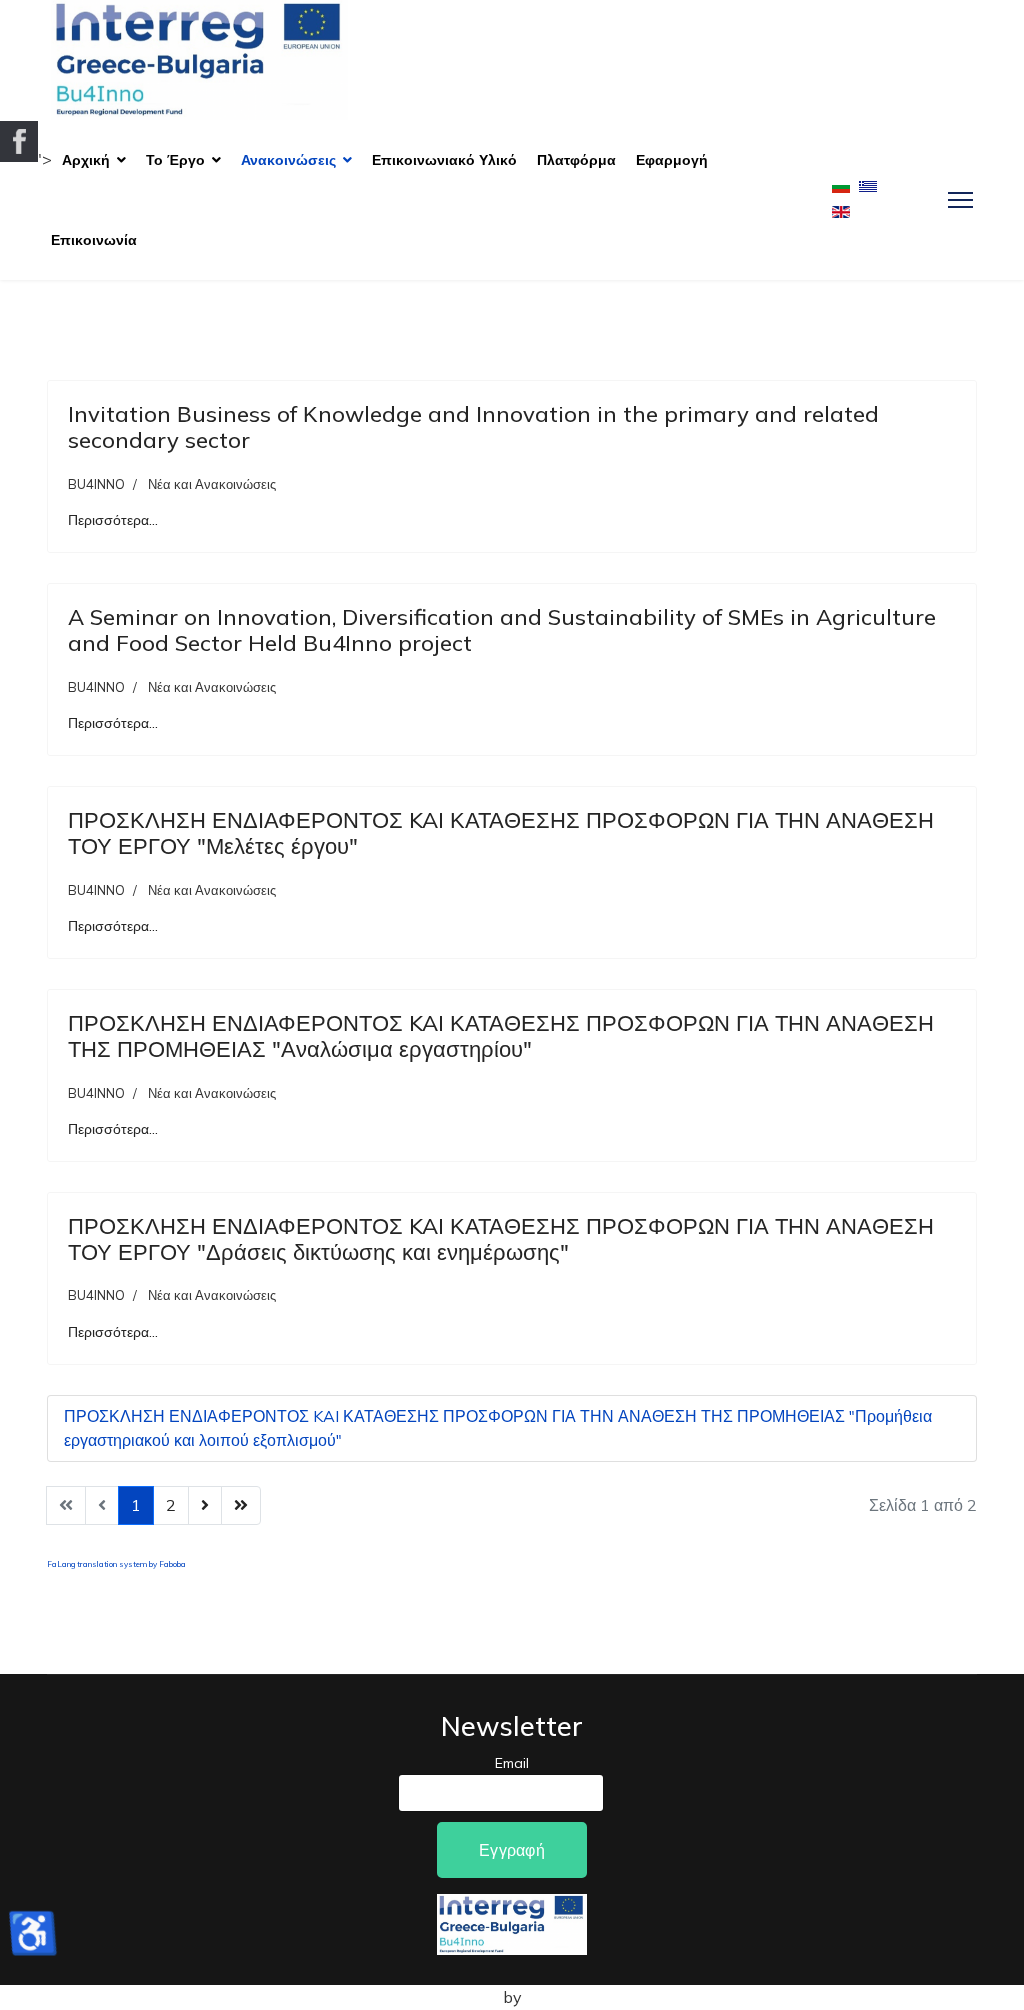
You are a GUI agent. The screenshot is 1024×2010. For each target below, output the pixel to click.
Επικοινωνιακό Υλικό (444, 160)
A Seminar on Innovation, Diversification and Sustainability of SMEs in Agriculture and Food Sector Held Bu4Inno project (502, 630)
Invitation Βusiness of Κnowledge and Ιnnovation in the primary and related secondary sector (473, 427)
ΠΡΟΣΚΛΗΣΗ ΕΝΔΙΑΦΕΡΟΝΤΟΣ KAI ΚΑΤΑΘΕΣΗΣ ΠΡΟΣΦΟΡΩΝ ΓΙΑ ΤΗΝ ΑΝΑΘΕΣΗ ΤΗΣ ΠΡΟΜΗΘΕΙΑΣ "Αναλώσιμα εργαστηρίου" (501, 1036)
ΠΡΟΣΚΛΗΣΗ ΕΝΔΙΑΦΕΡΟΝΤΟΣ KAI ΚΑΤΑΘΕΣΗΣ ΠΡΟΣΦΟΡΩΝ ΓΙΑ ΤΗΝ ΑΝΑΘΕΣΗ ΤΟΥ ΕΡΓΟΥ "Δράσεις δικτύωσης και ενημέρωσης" (501, 1239)
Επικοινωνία (94, 240)
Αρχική (86, 160)
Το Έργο (175, 160)
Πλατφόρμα (576, 160)
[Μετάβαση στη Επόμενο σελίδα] (205, 1505)
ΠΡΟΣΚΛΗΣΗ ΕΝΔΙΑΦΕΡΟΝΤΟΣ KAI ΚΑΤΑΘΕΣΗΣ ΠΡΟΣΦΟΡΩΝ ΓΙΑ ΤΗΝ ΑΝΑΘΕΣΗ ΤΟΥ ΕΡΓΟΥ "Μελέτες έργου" (501, 833)
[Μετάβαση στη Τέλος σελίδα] (241, 1505)
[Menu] (960, 200)
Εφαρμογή (672, 160)
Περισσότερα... (113, 520)
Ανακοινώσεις (288, 160)
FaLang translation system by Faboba (116, 1564)
